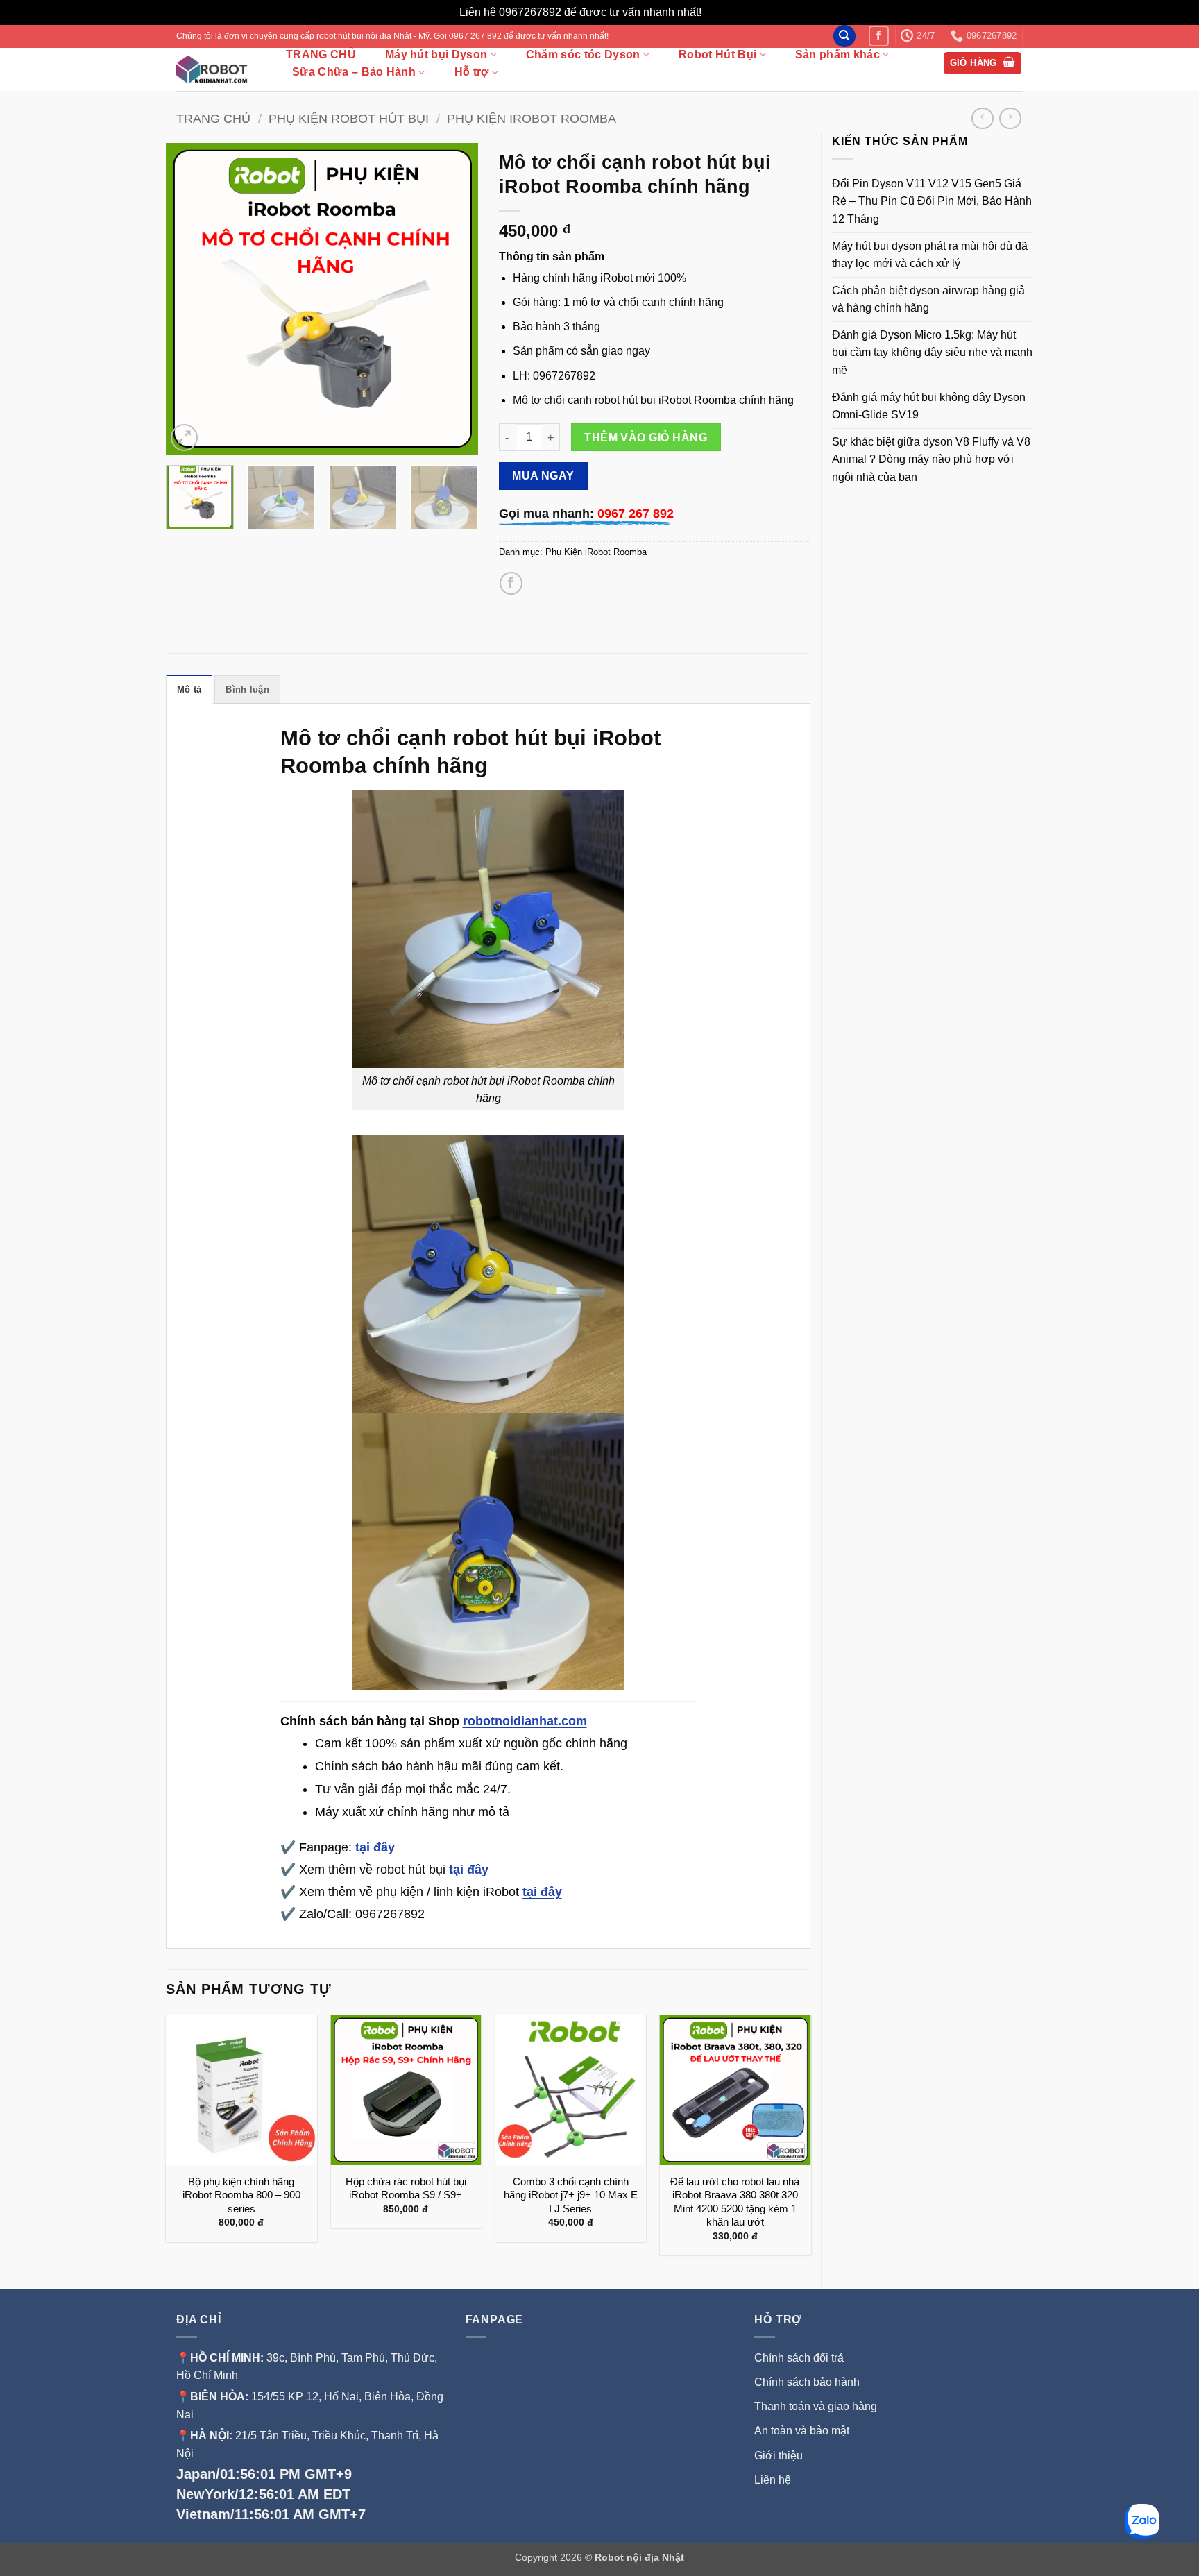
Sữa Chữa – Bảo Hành (354, 72)
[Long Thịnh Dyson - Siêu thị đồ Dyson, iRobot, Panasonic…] (216, 69)
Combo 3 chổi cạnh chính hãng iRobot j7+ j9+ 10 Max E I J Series (571, 2195)
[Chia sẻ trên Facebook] (511, 583)
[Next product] (982, 118)
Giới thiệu (780, 2456)
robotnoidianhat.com (525, 1721)
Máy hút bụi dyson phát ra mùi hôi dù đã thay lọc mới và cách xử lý (930, 255)
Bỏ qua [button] (722, 12)
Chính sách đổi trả (799, 2358)
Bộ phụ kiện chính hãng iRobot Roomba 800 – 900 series (241, 2195)
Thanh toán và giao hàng (816, 2406)
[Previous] (189, 298)
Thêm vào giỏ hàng (646, 438)
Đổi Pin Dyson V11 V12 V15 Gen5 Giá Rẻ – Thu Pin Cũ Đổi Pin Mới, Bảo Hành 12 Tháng (932, 201)
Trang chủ (213, 118)
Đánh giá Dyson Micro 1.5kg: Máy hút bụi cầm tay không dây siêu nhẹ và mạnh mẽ (932, 353)
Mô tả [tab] (189, 689)
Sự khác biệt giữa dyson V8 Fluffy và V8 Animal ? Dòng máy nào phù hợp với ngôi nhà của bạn (931, 459)
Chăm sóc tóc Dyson (583, 54)
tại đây (375, 1847)
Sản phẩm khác (837, 54)
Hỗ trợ (472, 72)
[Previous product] (1010, 118)
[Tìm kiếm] (844, 36)
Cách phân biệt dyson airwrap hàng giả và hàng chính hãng (928, 299)
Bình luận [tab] (247, 689)
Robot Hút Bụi (717, 54)
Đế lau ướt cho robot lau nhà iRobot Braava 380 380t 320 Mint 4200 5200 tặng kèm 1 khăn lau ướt (735, 2202)
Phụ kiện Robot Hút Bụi (349, 118)
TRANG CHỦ (321, 55)
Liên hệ (773, 2480)
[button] (983, 63)
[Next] (454, 298)
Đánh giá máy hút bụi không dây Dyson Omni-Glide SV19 (929, 406)
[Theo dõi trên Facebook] (879, 36)
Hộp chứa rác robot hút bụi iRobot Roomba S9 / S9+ (406, 2188)
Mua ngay (543, 476)
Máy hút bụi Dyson (436, 54)
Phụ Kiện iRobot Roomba (532, 118)
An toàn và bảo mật (802, 2431)
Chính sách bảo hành (807, 2382)
